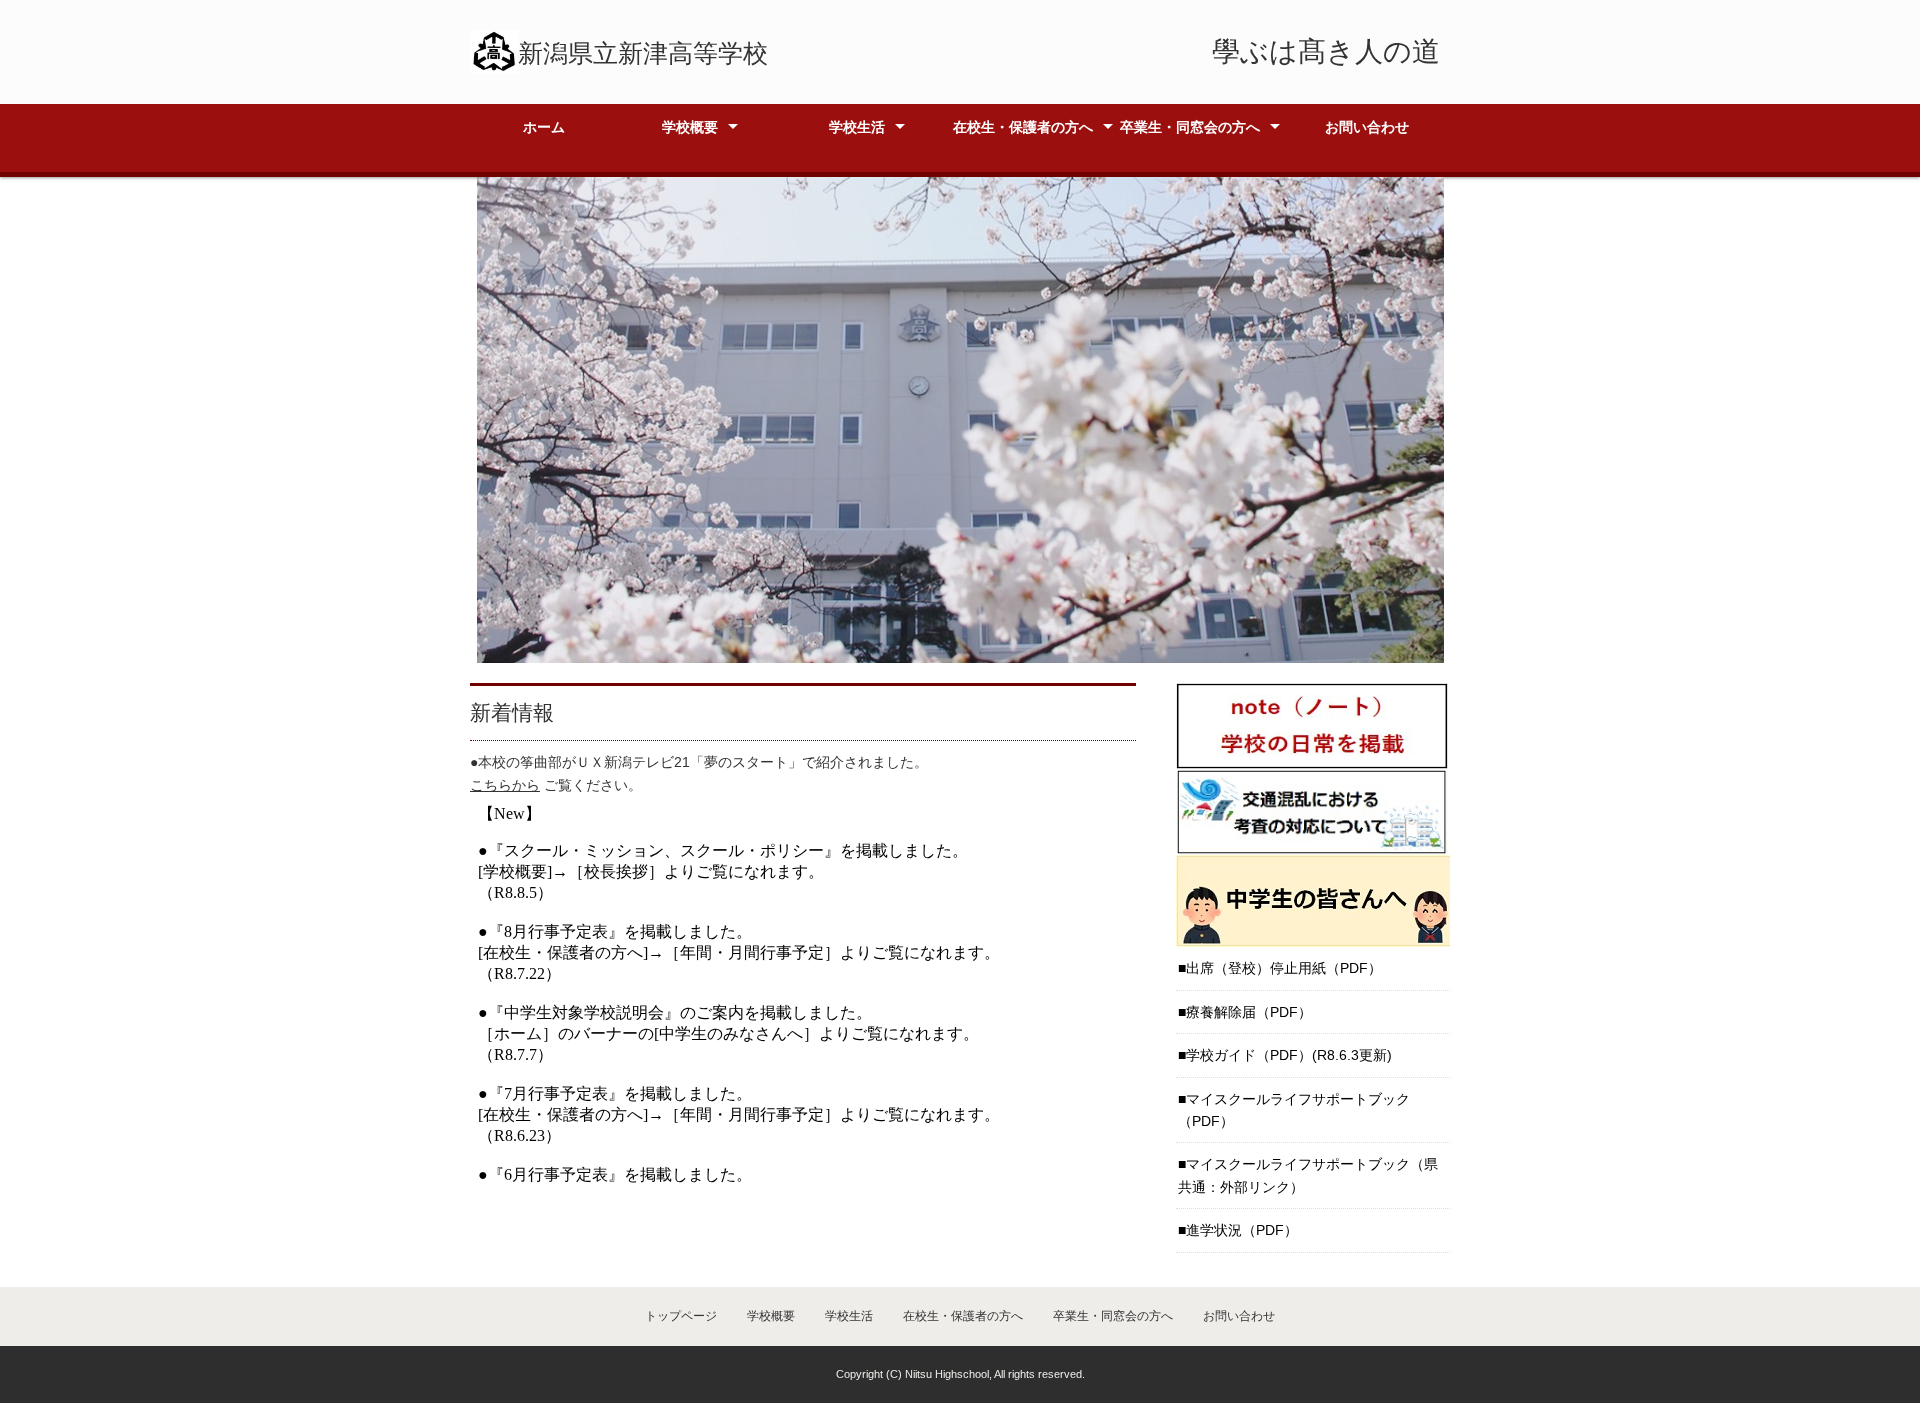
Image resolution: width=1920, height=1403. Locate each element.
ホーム (544, 127)
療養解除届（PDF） (1249, 1012)
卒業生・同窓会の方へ (1190, 127)
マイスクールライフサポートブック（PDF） (1294, 1110)
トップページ (681, 1316)
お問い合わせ (1367, 127)
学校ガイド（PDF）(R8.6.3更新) (1289, 1055)
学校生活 (857, 127)
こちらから (505, 785)
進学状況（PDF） (1242, 1230)
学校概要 (690, 127)
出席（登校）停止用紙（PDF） (1284, 968)
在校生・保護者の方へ (1023, 127)
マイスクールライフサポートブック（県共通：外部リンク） (1308, 1175)
